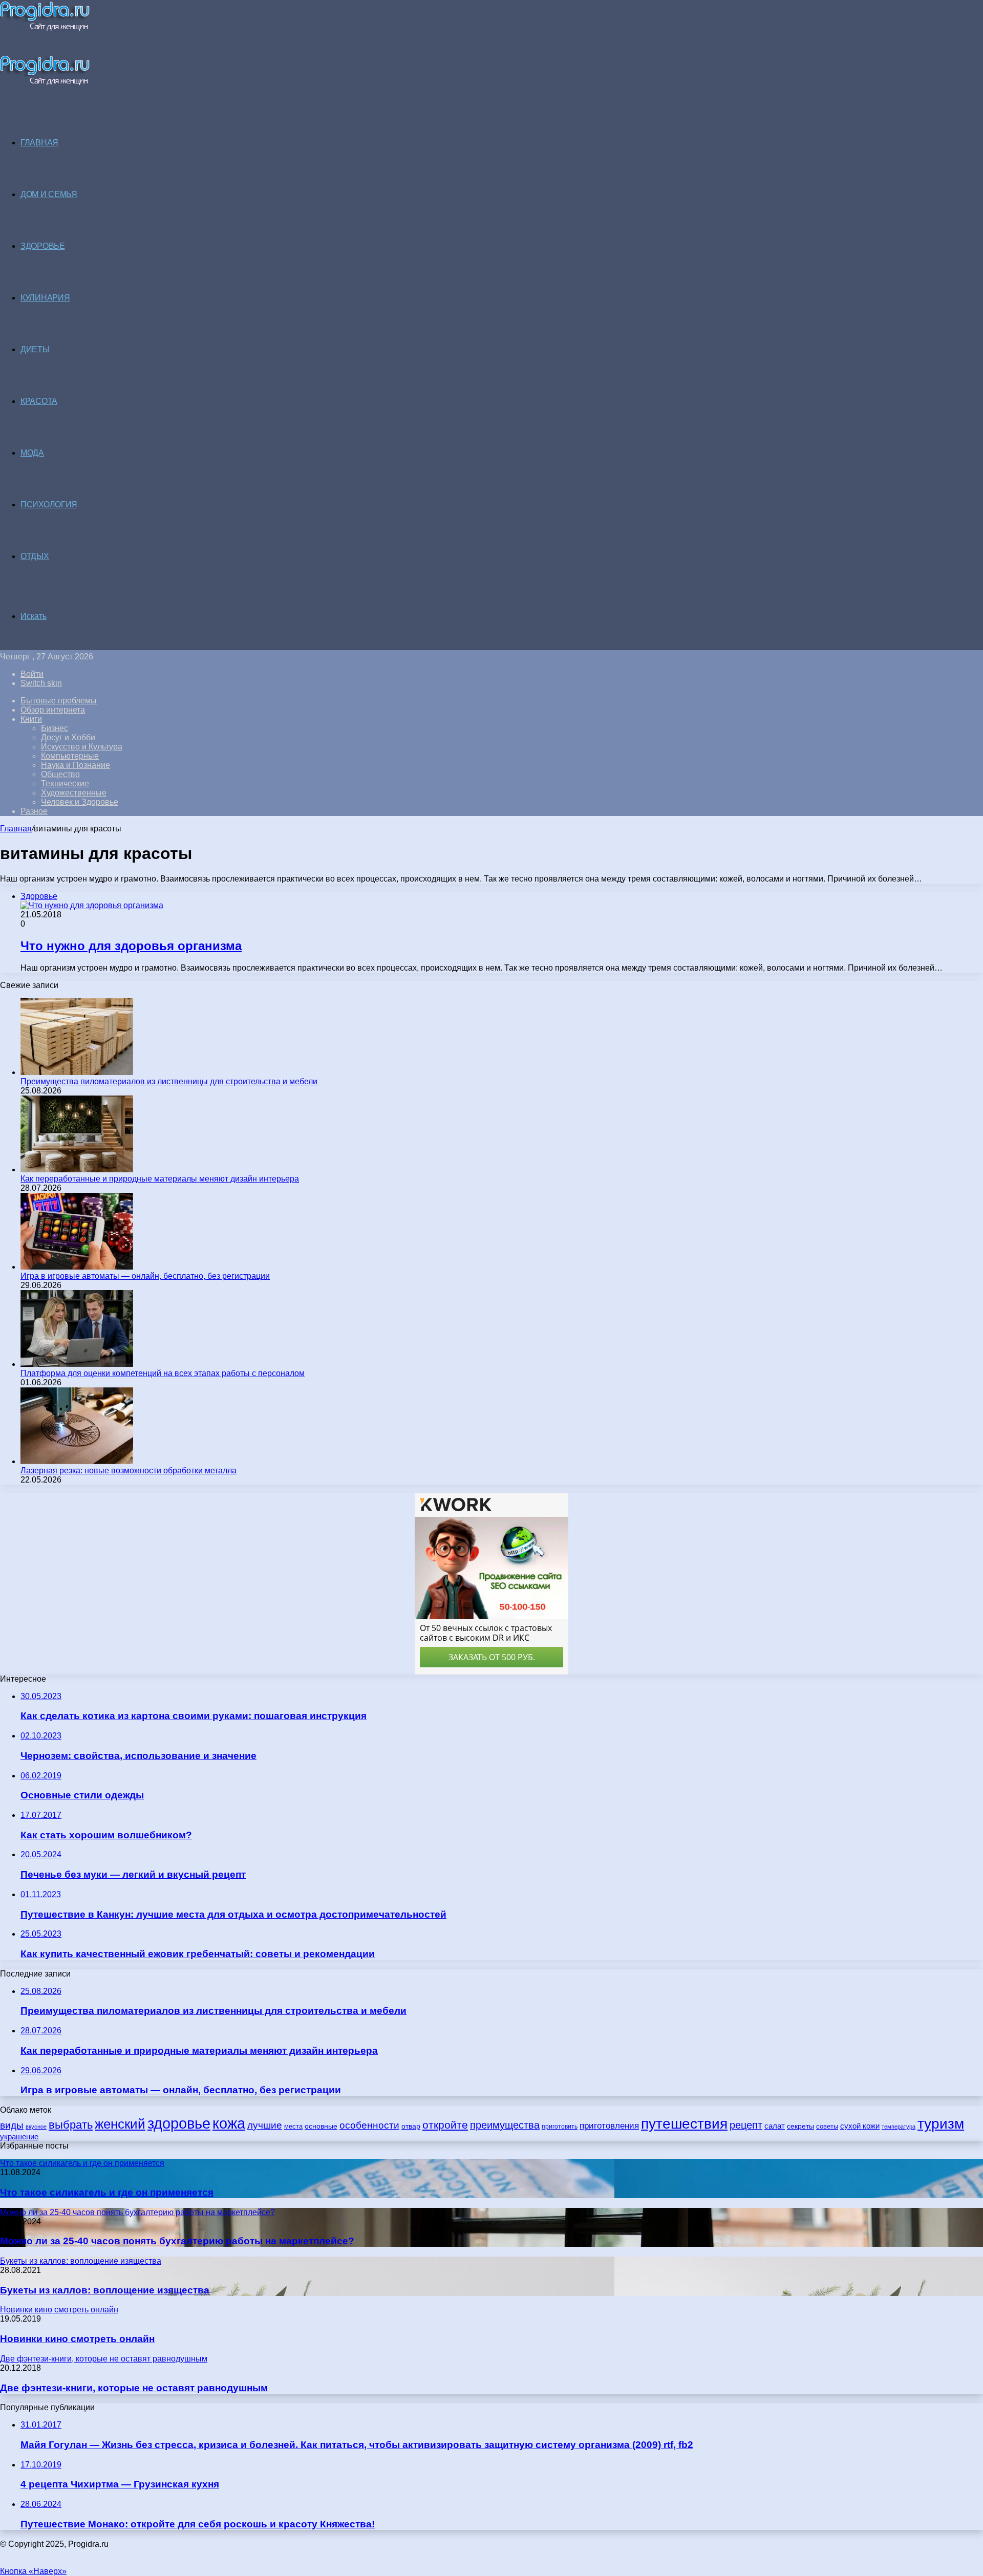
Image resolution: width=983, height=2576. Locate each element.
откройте (445, 2125)
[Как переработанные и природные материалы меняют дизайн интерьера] (77, 1169)
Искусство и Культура (82, 747)
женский (120, 2124)
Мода (32, 453)
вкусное (36, 2127)
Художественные (74, 793)
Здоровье (43, 246)
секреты (800, 2126)
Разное (34, 811)
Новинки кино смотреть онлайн (77, 2339)
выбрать (71, 2125)
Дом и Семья (49, 194)
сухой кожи (860, 2126)
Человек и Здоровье (80, 802)
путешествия (684, 2123)
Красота (39, 401)
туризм (941, 2124)
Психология (49, 505)
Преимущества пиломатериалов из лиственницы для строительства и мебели (169, 1081)
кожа (229, 2123)
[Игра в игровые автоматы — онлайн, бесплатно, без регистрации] (77, 1267)
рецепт (746, 2125)
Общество (60, 774)
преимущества (505, 2125)
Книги (31, 719)
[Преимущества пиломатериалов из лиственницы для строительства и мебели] (77, 1072)
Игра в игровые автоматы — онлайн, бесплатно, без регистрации (145, 1276)
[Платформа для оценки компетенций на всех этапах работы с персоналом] (77, 1364)
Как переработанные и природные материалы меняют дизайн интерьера (160, 1179)
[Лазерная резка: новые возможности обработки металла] (77, 1461)
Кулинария (45, 298)
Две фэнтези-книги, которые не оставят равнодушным (134, 2388)
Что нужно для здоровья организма (131, 946)
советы (827, 2126)
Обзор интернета (53, 710)
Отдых (35, 556)
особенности (369, 2125)
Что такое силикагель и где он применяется (107, 2192)
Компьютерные (70, 756)
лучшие (265, 2125)
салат (775, 2126)
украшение (19, 2137)
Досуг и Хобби (68, 737)
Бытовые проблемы (59, 701)
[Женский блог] (45, 28)
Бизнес (55, 728)
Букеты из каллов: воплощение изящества (105, 2290)
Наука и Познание (76, 765)
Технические (65, 783)
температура (899, 2127)
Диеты (35, 349)
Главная (16, 829)
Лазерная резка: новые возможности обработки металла (129, 1471)
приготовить (560, 2126)
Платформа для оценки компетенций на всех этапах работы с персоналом (163, 1373)
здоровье (179, 2123)
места (293, 2126)
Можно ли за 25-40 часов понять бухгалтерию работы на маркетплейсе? (177, 2241)
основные (321, 2126)
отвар (411, 2126)
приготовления (609, 2126)
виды (12, 2125)
